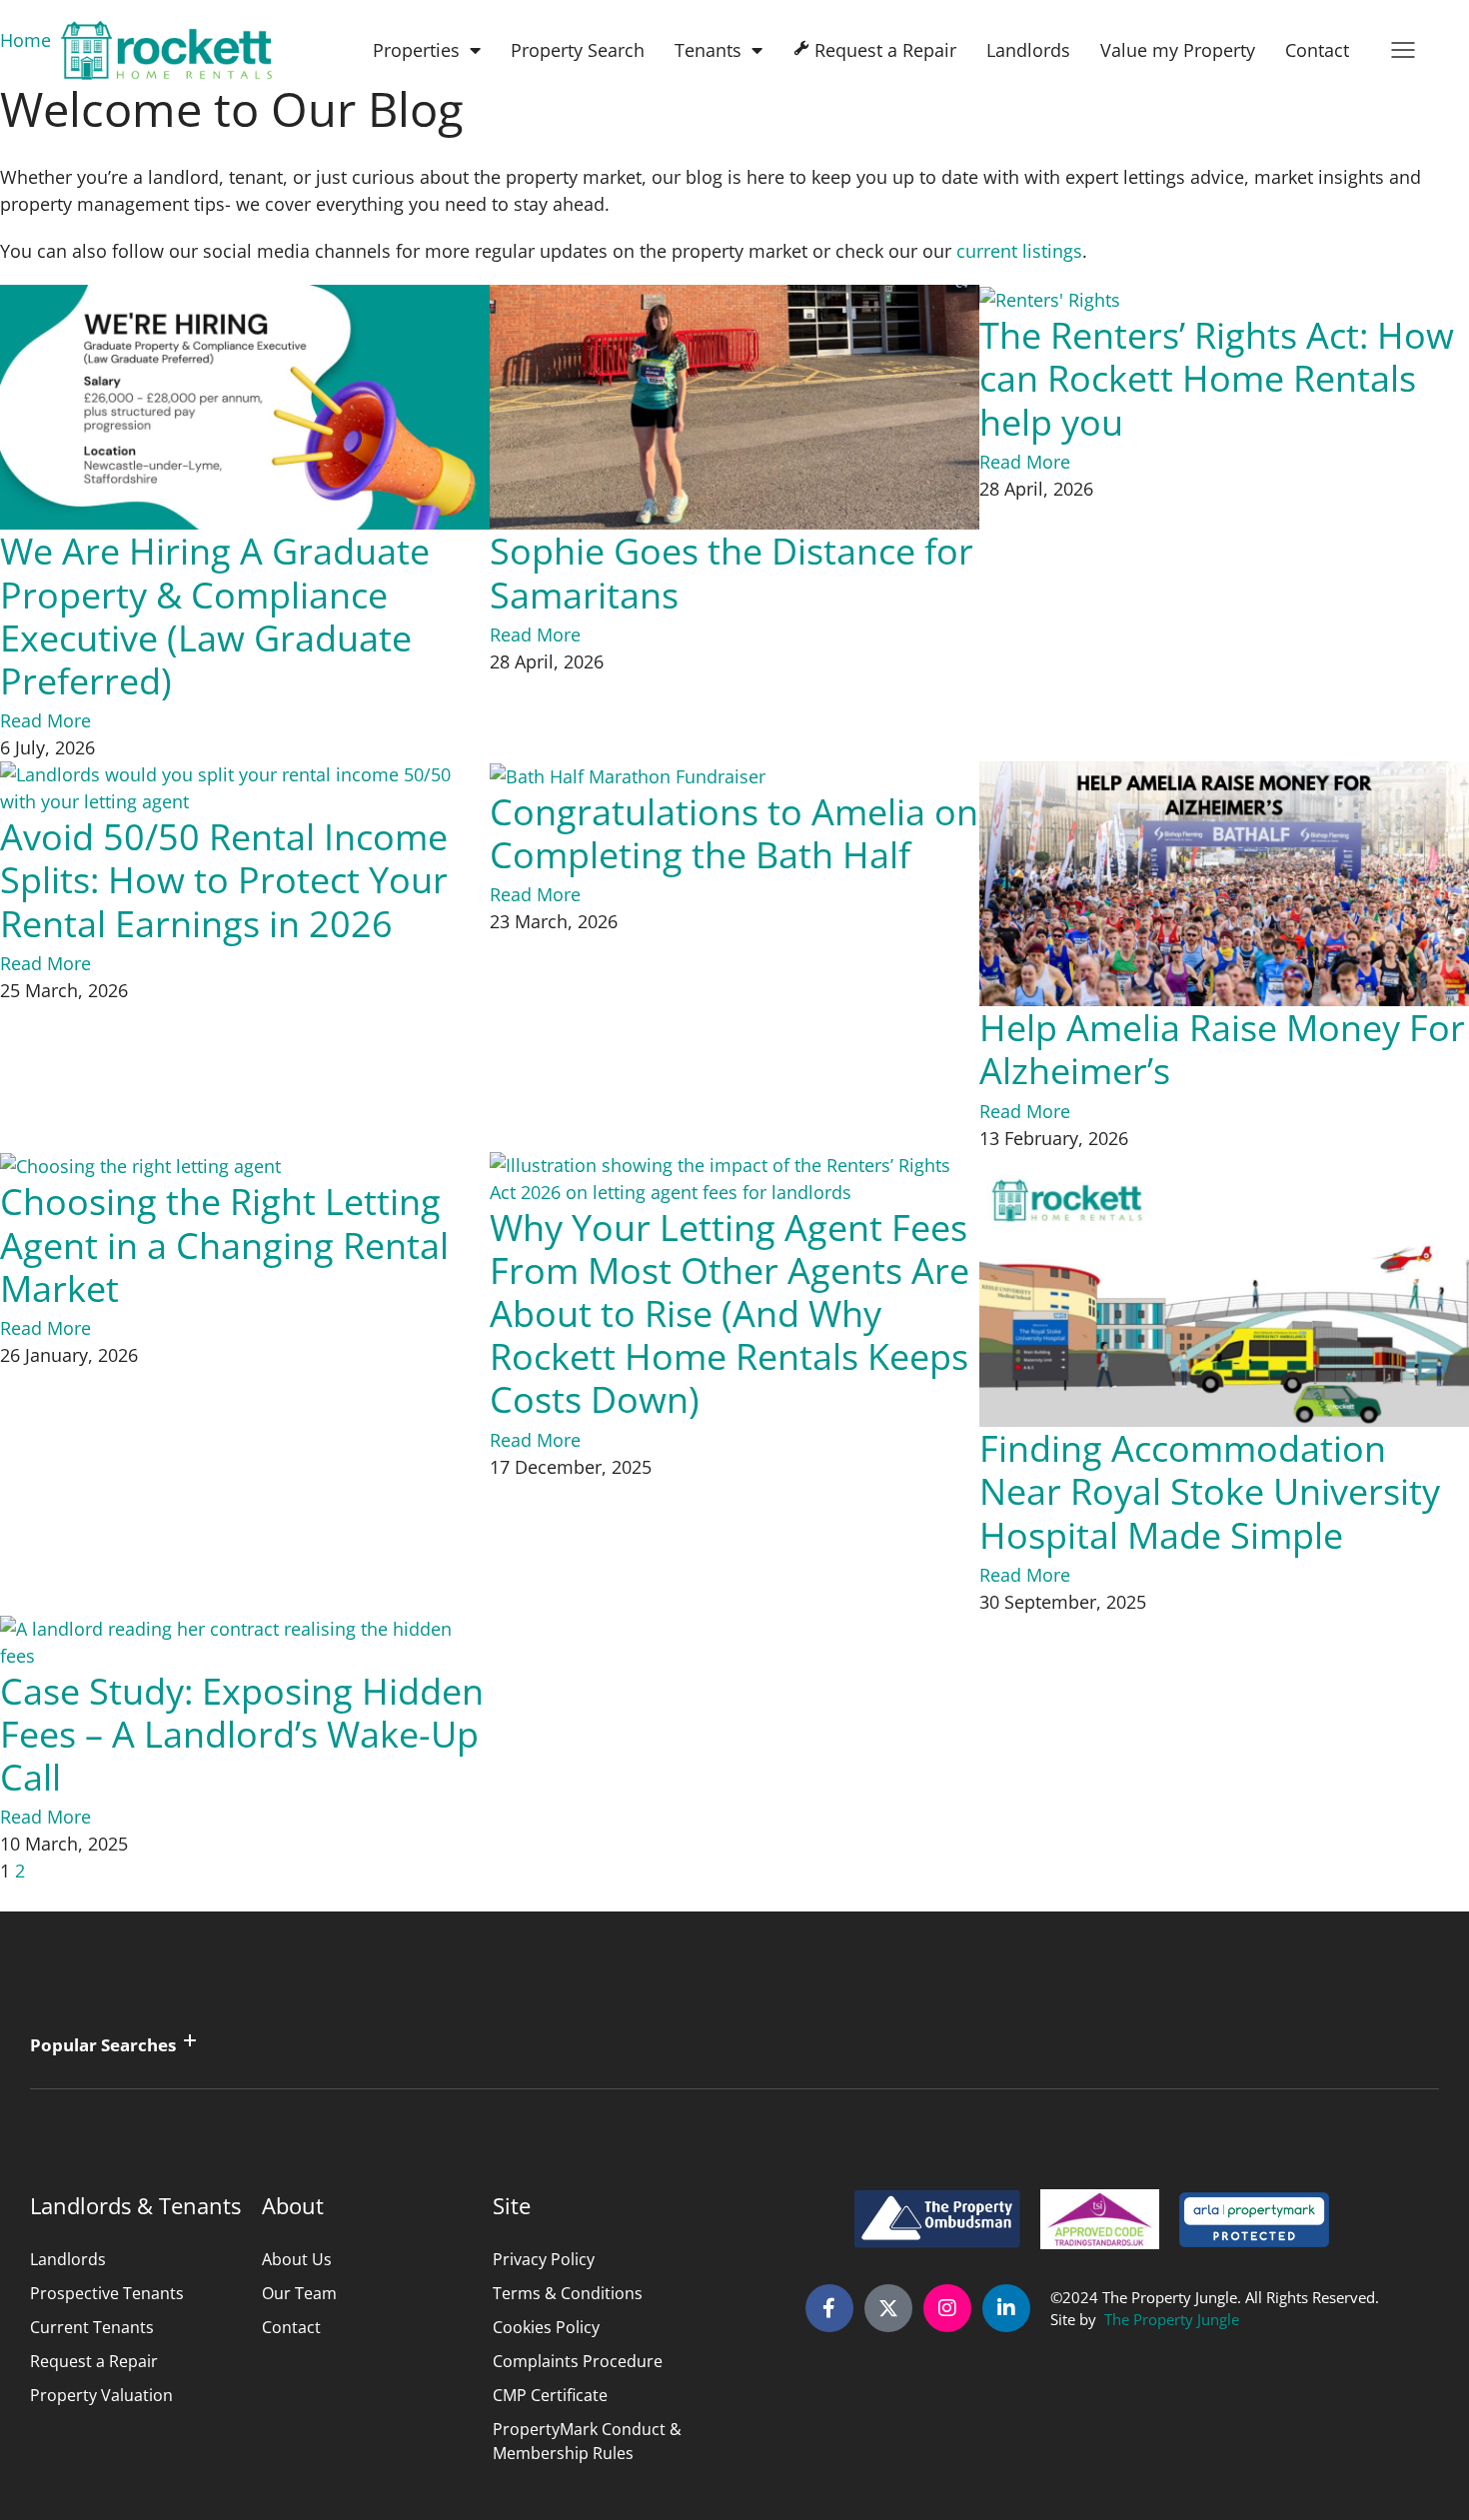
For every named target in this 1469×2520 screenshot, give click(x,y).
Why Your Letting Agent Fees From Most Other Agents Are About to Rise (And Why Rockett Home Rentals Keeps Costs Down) (730, 1314)
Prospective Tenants (107, 2293)
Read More (45, 720)
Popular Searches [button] (103, 2045)
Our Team (299, 2293)
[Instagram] (947, 2308)
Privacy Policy (544, 2259)
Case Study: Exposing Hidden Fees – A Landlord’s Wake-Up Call (242, 1734)
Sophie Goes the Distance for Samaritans (732, 573)
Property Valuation (101, 2395)
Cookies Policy (546, 2327)
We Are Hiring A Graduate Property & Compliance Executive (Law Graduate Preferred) (215, 616)
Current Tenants (92, 2327)
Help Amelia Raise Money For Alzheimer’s (1222, 1049)
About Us (297, 2259)
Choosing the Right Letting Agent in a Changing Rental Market (224, 1245)
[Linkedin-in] (1006, 2308)
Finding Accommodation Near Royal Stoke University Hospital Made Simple (1210, 1491)
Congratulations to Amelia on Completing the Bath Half (734, 833)
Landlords (1028, 50)
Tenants (708, 50)
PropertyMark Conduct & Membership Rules (587, 2441)
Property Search (578, 50)
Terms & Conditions (568, 2293)
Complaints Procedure (578, 2361)
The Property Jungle (1172, 2319)
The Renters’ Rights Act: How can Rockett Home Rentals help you (1217, 378)
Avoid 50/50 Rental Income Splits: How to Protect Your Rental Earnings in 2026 (224, 880)
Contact (1317, 50)
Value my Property (1178, 50)
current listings (1019, 251)
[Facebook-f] (829, 2308)
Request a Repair (94, 2361)
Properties (416, 50)
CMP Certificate (550, 2395)
